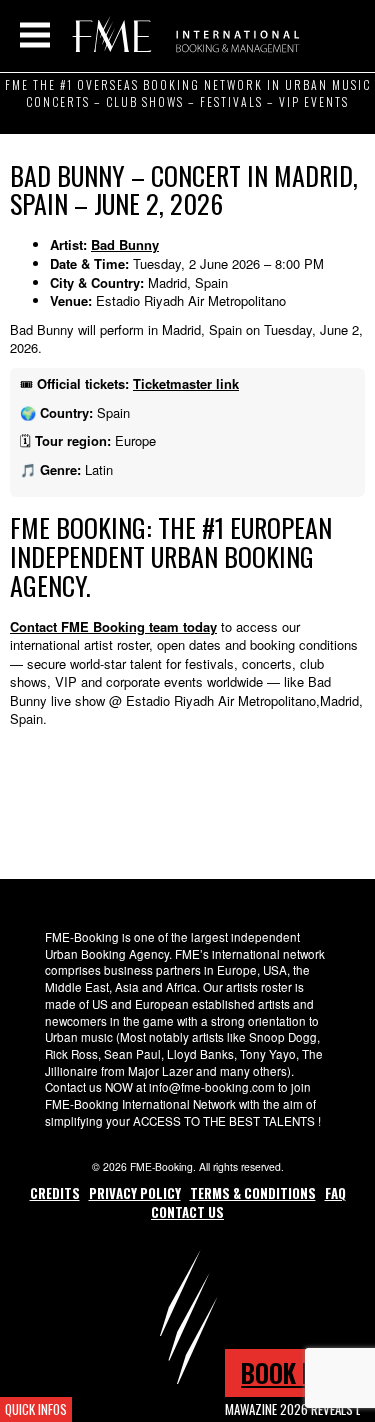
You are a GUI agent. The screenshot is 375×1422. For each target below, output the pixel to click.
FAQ (335, 1193)
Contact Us (187, 1212)
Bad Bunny (125, 244)
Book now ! (300, 1372)
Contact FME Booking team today (113, 626)
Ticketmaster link (186, 383)
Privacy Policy (135, 1193)
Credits (55, 1193)
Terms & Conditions (253, 1193)
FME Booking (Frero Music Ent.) (182, 35)
